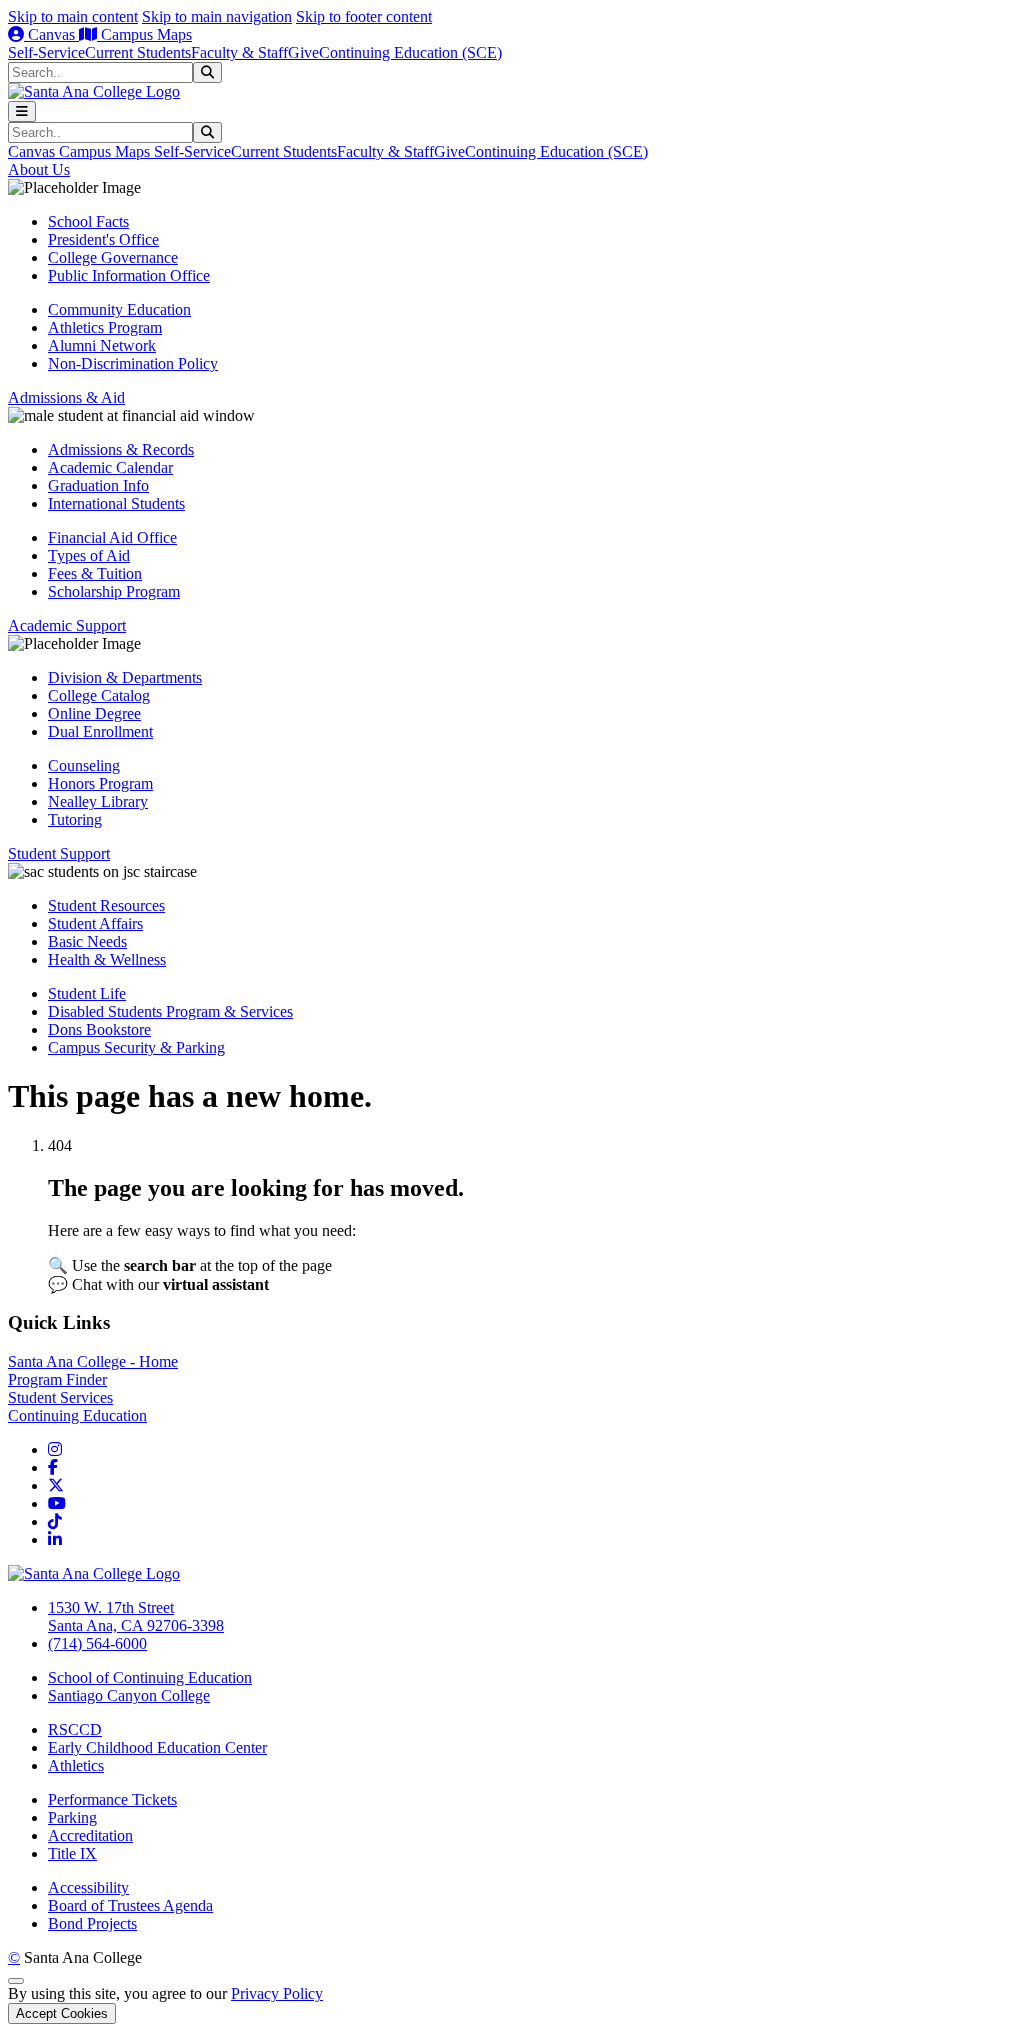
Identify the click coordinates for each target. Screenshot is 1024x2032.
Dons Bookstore (99, 1029)
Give (303, 52)
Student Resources (106, 905)
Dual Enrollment (100, 731)
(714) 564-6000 (97, 1643)
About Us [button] (39, 169)
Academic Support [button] (67, 625)
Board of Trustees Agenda (130, 1905)
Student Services (60, 1397)
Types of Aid (89, 555)
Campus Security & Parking (136, 1047)
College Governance (113, 257)
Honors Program (100, 783)
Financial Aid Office (112, 537)
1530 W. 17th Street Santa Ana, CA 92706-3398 (136, 1616)
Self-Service (46, 52)
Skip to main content (73, 16)
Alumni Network (102, 345)
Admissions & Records (121, 449)
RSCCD (75, 1729)
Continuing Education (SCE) (410, 52)
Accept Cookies (62, 2013)
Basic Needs (87, 941)
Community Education (119, 309)
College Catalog (99, 695)
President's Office (103, 239)
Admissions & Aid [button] (66, 397)
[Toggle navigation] (22, 111)
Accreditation (90, 1835)
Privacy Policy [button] (277, 1993)
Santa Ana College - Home (93, 1361)
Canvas (51, 34)
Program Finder (57, 1379)
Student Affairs (95, 923)
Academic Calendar (110, 467)
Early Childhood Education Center (157, 1747)
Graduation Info (98, 485)
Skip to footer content (364, 16)
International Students (116, 503)
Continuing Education (77, 1415)
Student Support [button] (59, 853)
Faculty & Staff (239, 52)
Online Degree (94, 713)
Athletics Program (105, 327)
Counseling (84, 765)
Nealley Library (98, 801)
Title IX (72, 1853)
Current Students (138, 52)
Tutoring (75, 819)
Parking (72, 1817)
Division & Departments (125, 677)
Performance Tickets (112, 1799)
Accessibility (88, 1887)
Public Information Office (129, 275)
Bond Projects (92, 1923)
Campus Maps (144, 34)
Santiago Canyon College (129, 1695)
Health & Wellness (107, 959)
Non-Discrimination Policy (133, 363)
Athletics (76, 1765)
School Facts (88, 221)
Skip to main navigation (217, 16)
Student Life (87, 993)
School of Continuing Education (150, 1677)
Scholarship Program (114, 591)
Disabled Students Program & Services (170, 1011)
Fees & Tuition (95, 573)
